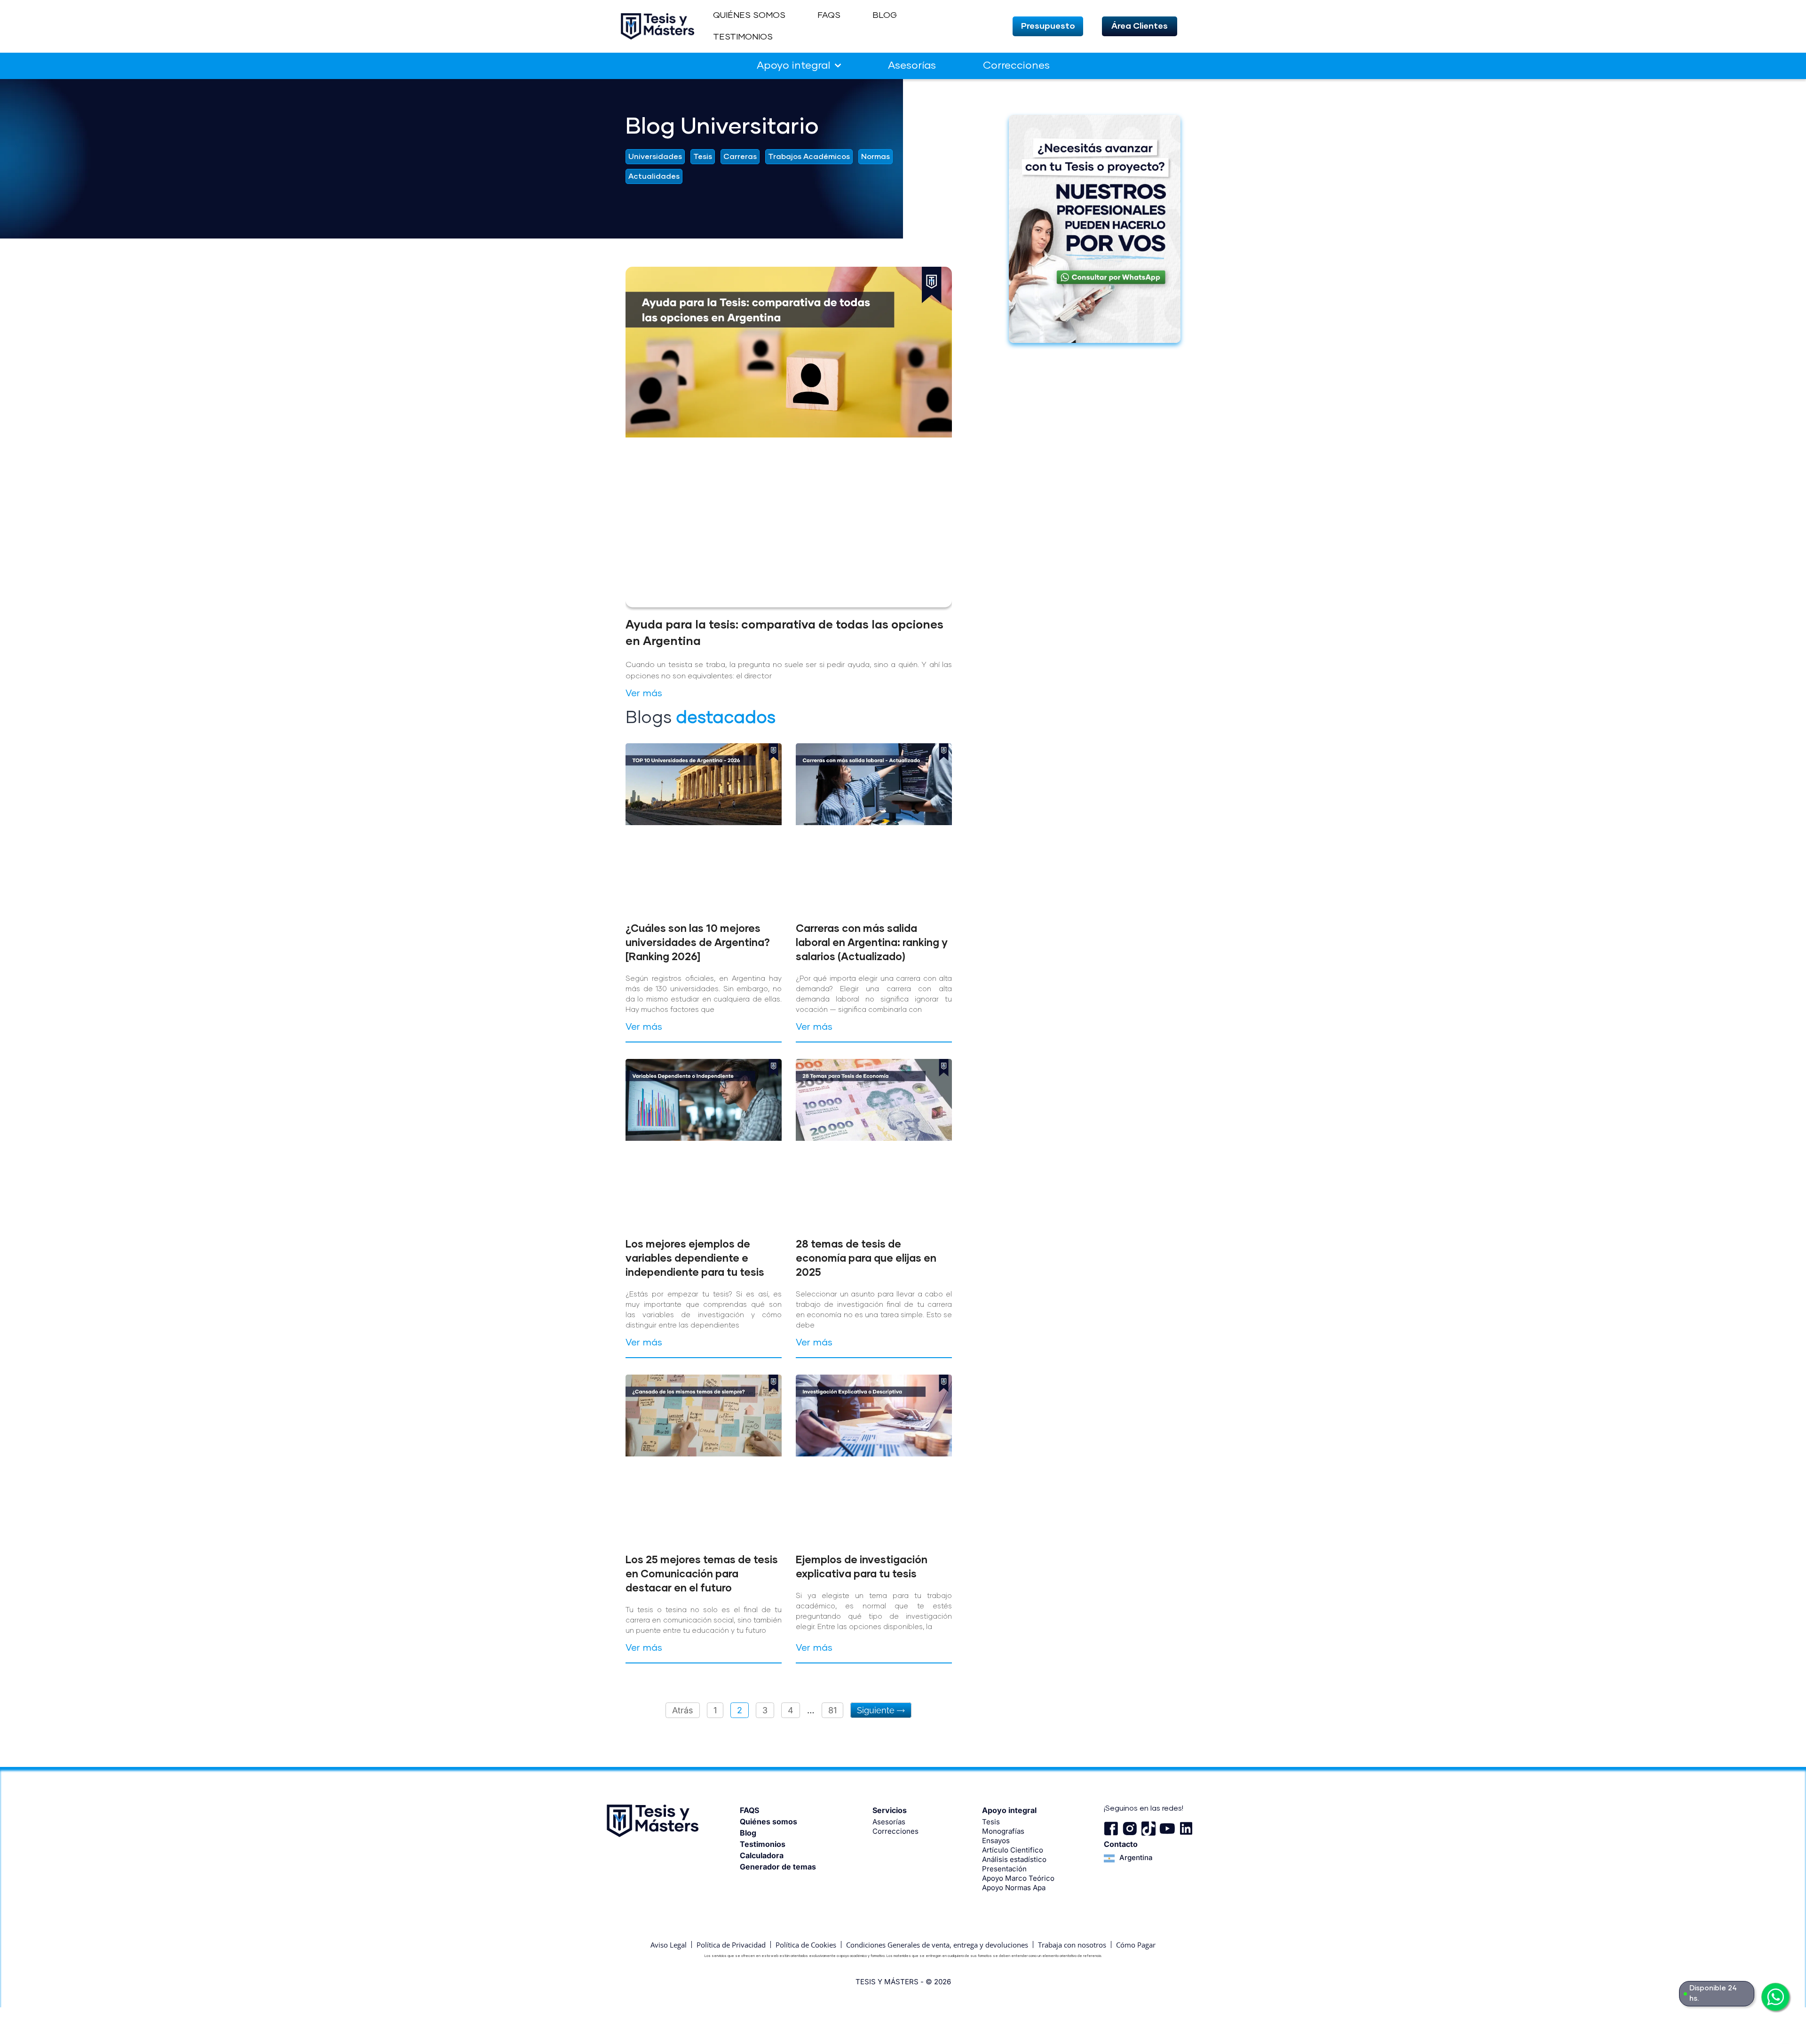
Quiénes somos (768, 1821)
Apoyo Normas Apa (1014, 1888)
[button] (1048, 26)
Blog (748, 1833)
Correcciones (1016, 66)
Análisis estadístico (1014, 1859)
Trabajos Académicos (809, 157)
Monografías (1003, 1831)
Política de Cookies (806, 1945)
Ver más (644, 693)
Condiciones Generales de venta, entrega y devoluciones (937, 1945)
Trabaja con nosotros (1072, 1945)
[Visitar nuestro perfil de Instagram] (1130, 1829)
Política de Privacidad (731, 1945)
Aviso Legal (669, 1945)
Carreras (740, 157)
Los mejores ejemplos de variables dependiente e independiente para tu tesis (695, 1259)
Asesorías (912, 66)
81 (836, 1709)
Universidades (655, 157)
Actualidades (654, 176)
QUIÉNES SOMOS (749, 16)
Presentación (1004, 1869)
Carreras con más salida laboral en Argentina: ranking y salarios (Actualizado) (872, 943)
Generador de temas (778, 1867)
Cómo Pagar (1136, 1945)
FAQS (829, 16)
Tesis (703, 157)
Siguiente (877, 1710)
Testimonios (763, 1844)
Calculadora (762, 1855)
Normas (875, 157)
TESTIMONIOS (743, 37)
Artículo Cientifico (1013, 1850)
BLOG (885, 16)
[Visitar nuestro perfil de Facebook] (1111, 1829)
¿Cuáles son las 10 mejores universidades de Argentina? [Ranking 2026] (698, 943)
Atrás (683, 1710)
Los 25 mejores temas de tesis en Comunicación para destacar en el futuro (702, 1575)
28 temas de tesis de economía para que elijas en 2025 (866, 1259)
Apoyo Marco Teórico (1018, 1878)
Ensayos (996, 1841)
